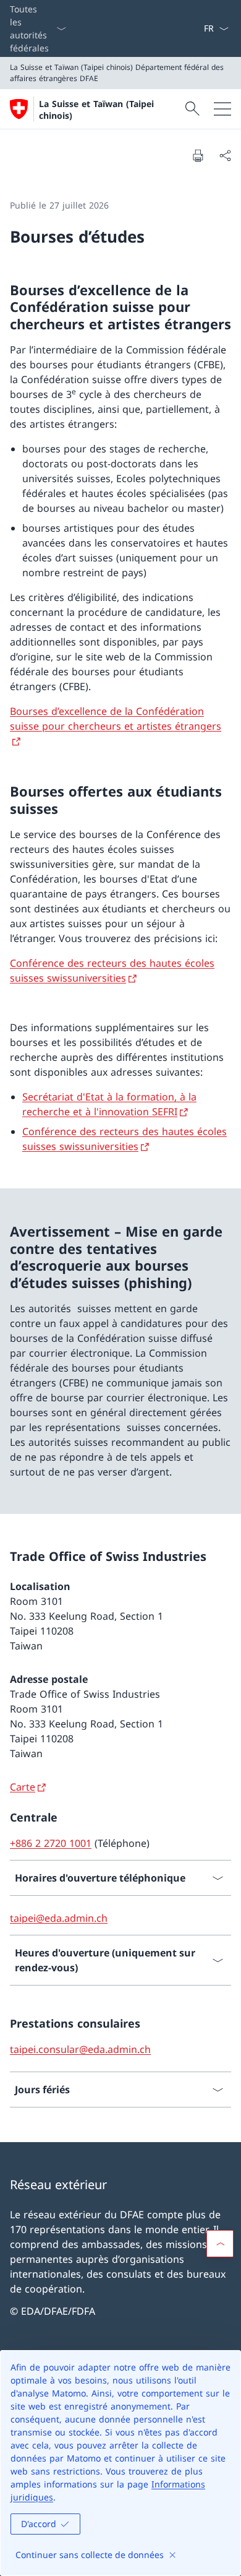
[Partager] (225, 155)
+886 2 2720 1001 (51, 1843)
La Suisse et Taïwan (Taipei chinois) (96, 110)
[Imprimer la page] (198, 155)
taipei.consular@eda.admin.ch (80, 2049)
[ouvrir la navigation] (222, 109)
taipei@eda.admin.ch (59, 1918)
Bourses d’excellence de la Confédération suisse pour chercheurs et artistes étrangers (116, 719)
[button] (220, 2244)
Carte (23, 1787)
